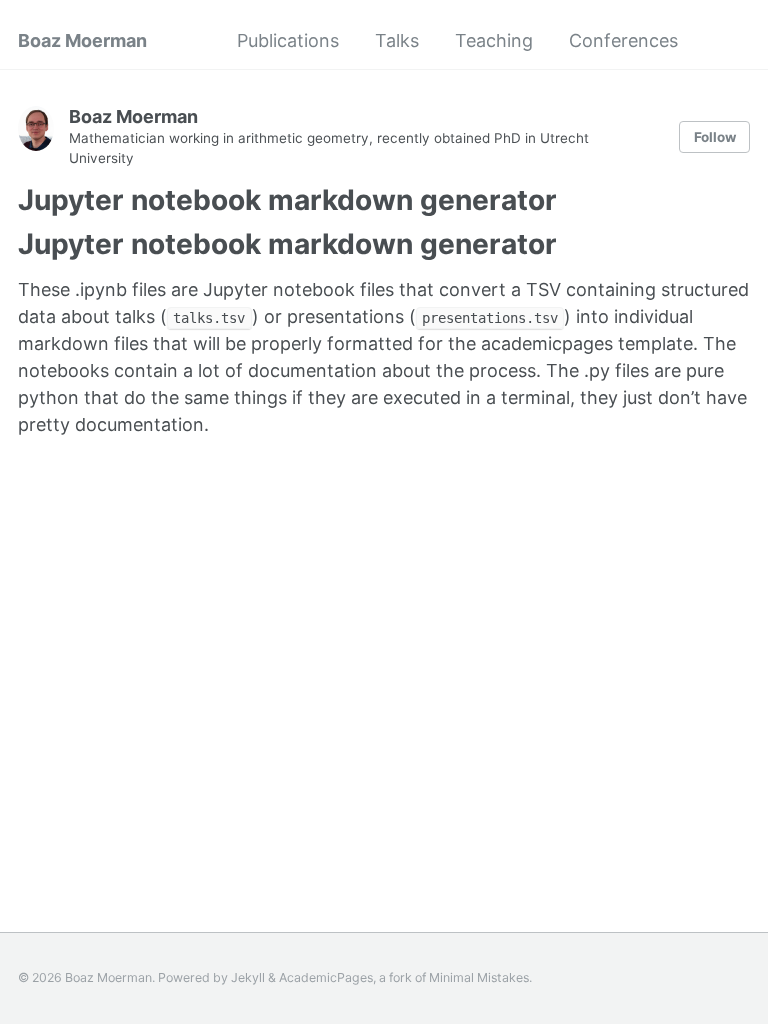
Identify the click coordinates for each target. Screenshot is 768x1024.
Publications (288, 40)
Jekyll (248, 977)
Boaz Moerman (82, 40)
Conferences (623, 40)
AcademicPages (326, 977)
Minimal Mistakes (479, 977)
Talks (397, 40)
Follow (715, 137)
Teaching (494, 40)
